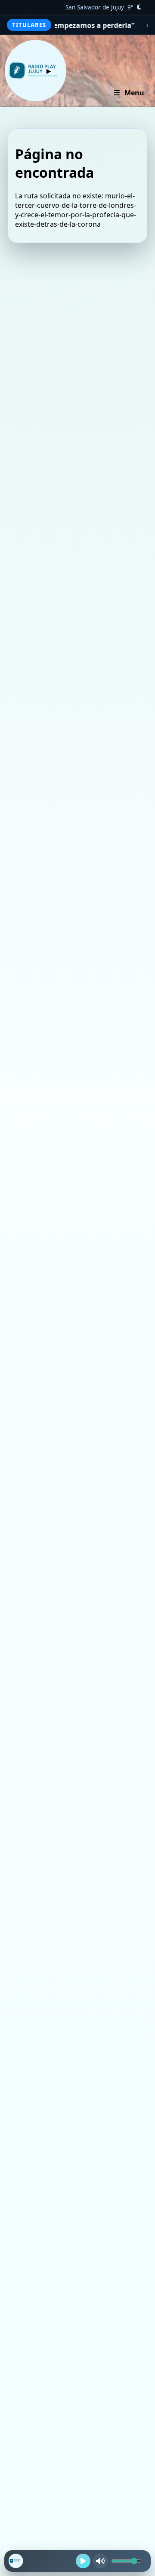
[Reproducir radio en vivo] (83, 2561)
